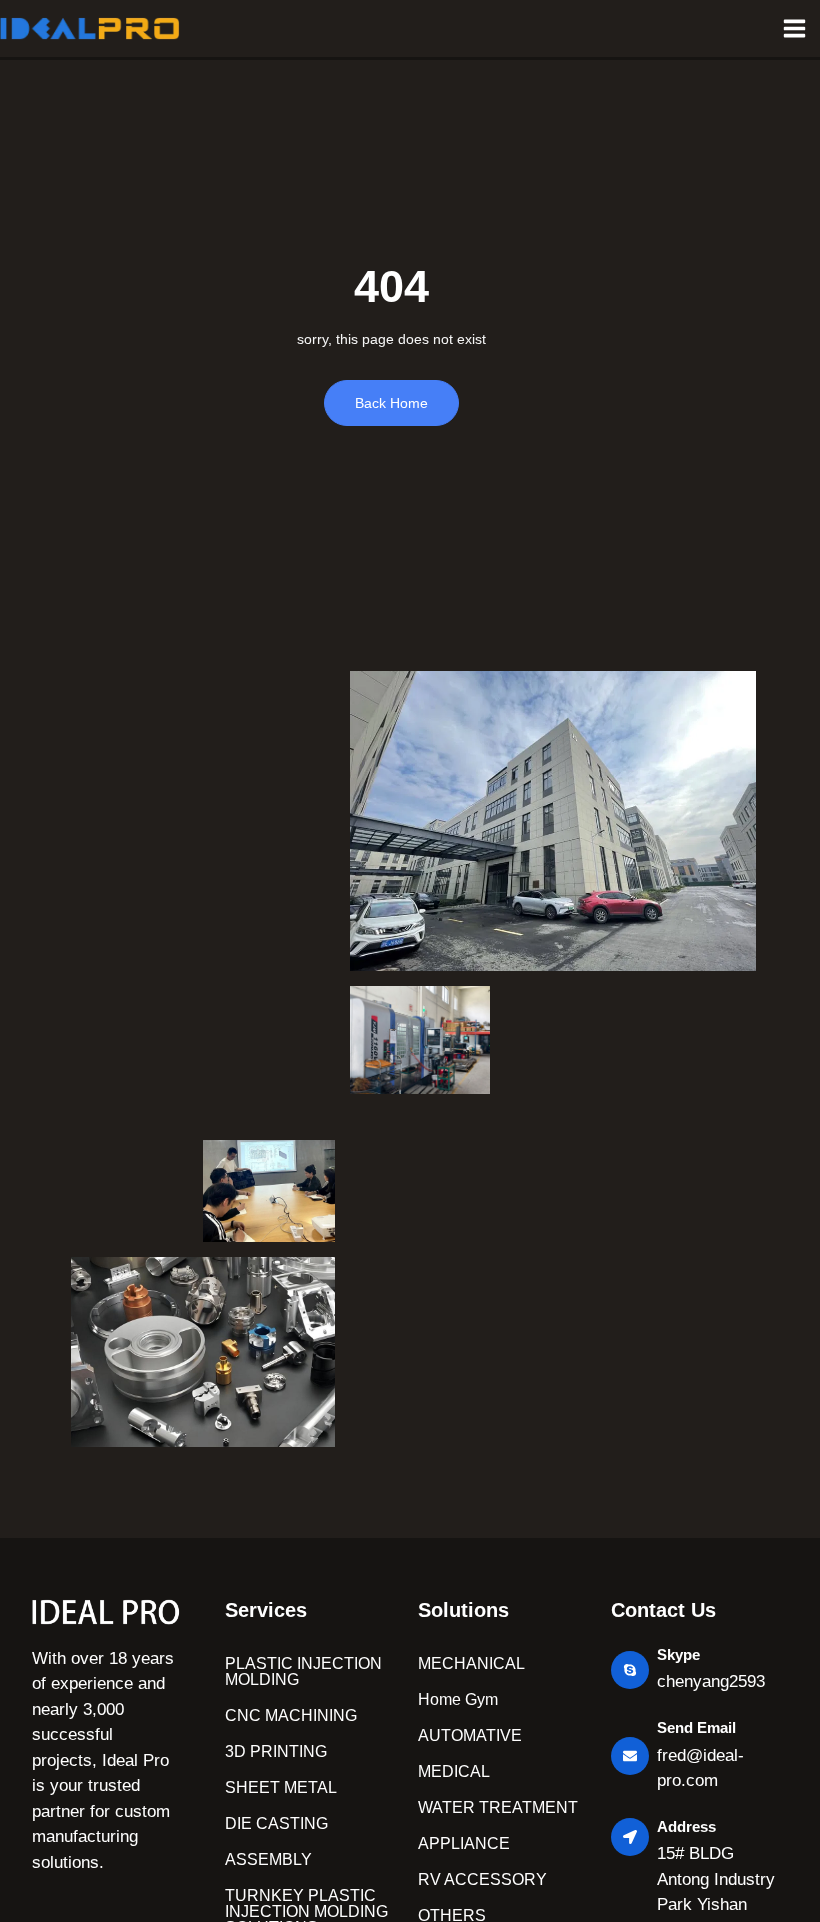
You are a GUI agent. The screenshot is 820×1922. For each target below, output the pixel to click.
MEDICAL (454, 1771)
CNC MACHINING (291, 1715)
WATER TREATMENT (498, 1807)
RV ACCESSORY (482, 1879)
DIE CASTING (276, 1823)
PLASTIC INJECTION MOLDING (303, 1671)
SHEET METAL (281, 1787)
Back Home (391, 403)
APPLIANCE (464, 1843)
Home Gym (458, 1699)
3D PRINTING (276, 1751)
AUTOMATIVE (470, 1735)
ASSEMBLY (268, 1859)
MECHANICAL (471, 1663)
